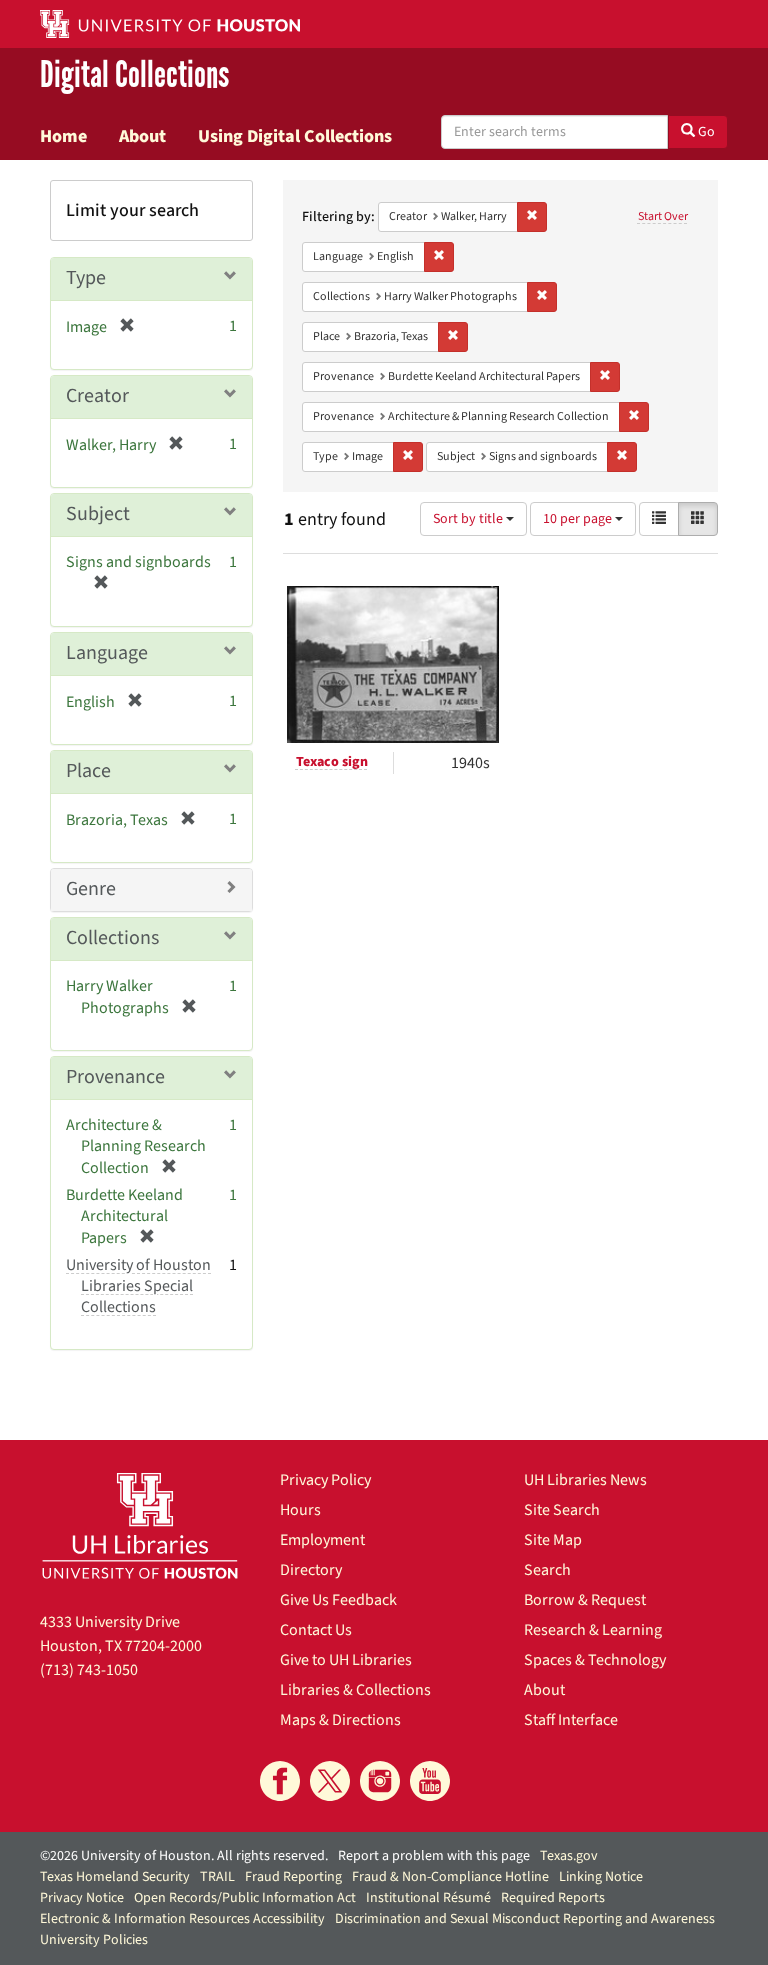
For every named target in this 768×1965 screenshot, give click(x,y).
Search (547, 1570)
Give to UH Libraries (346, 1660)
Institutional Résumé (428, 1898)
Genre (91, 889)
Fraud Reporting (293, 1877)
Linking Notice (601, 1877)
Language (107, 653)
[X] (330, 1781)
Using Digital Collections (295, 136)
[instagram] (380, 1781)
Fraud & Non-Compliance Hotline (450, 1877)
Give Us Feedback (338, 1600)
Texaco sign (332, 762)
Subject (98, 514)
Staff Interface (571, 1720)
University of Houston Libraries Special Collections (138, 1286)
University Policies (94, 1940)
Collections (112, 938)
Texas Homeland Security (115, 1877)
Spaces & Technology (595, 1660)
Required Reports (553, 1898)
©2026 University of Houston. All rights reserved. (184, 1856)
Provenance (115, 1077)
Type (86, 278)
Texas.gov (569, 1856)
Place (88, 771)
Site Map (553, 1540)
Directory (311, 1570)
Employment (322, 1540)
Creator (97, 396)
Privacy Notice (82, 1898)
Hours (300, 1510)
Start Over (663, 216)
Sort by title (469, 519)
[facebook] (280, 1781)
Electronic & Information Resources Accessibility (182, 1919)
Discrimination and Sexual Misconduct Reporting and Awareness (525, 1919)
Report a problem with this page (434, 1856)
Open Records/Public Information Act (245, 1898)
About (142, 136)
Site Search (562, 1510)
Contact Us (316, 1630)
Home (63, 136)
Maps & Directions (340, 1720)
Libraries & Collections (355, 1690)
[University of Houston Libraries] (140, 1525)
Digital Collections (134, 76)
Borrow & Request (585, 1600)
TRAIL (217, 1877)
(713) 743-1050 (89, 1670)
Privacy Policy (325, 1480)
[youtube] (430, 1781)
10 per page (579, 519)
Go (705, 132)
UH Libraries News (585, 1480)
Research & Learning (593, 1630)
